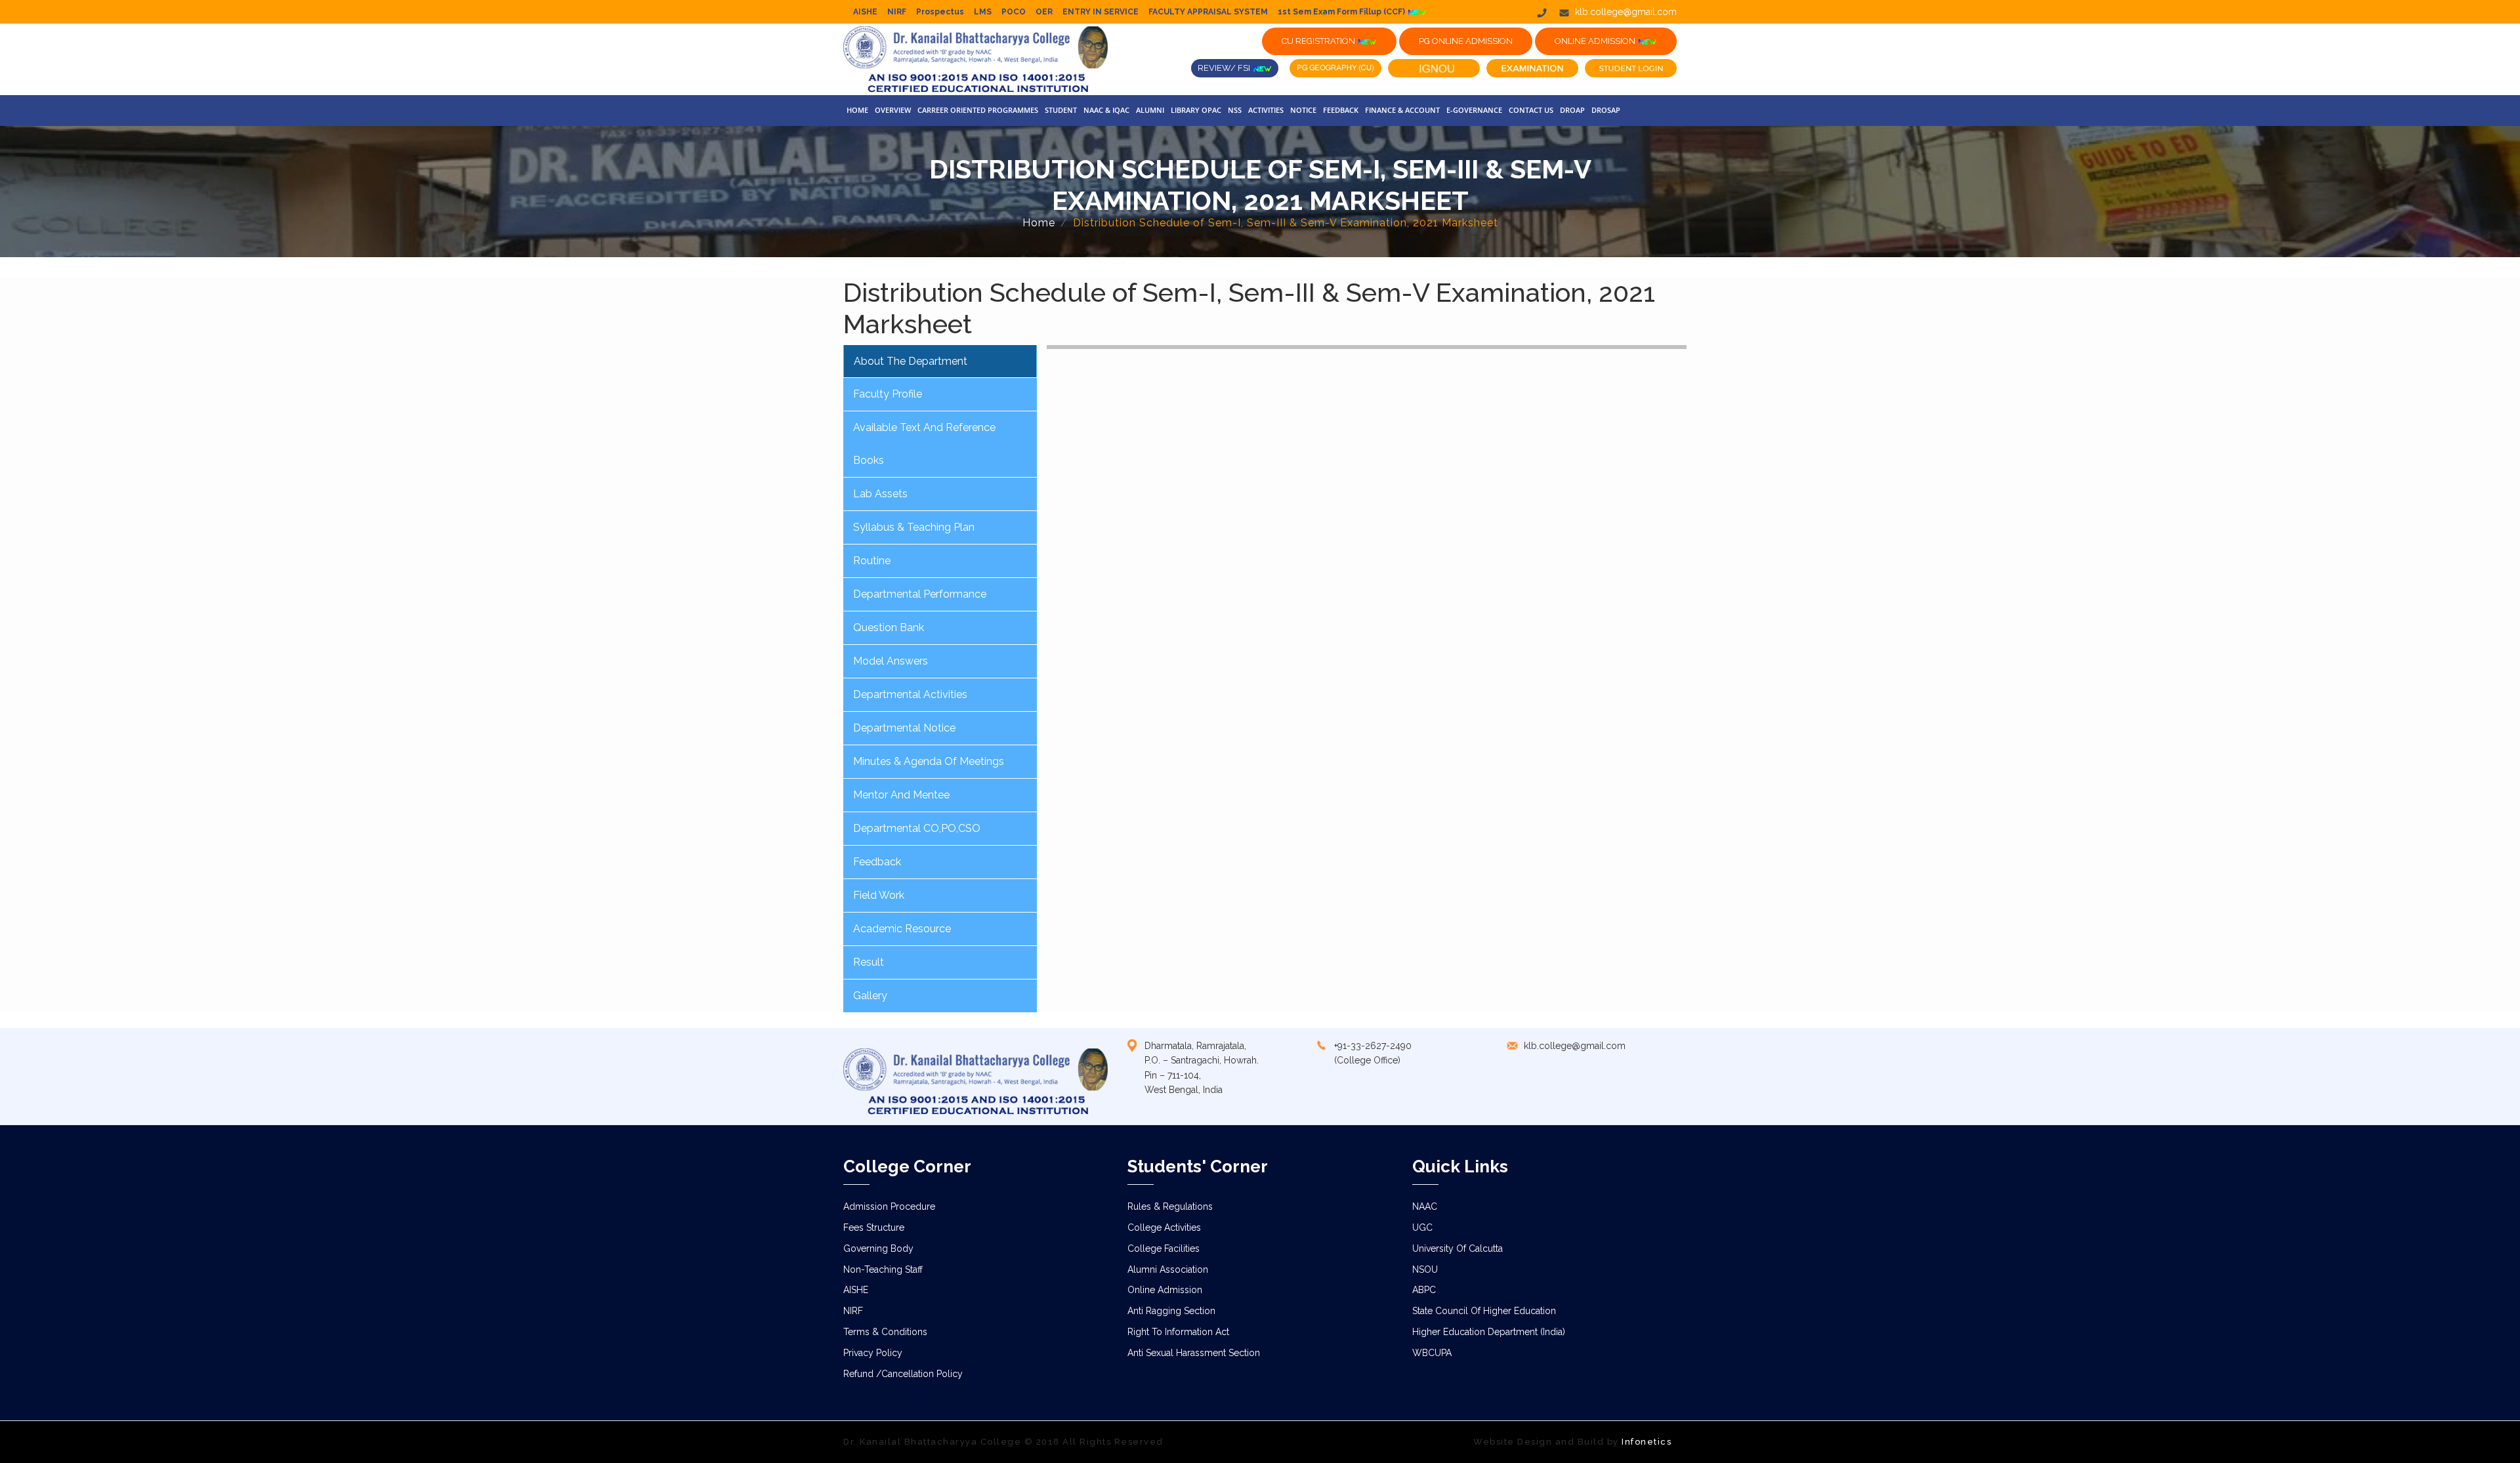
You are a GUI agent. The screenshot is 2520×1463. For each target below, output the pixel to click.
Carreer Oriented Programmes (978, 110)
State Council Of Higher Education (1484, 1311)
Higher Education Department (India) (1489, 1332)
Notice (1303, 110)
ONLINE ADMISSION (1596, 41)
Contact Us (1531, 110)
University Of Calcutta (1458, 1248)
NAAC (1425, 1206)
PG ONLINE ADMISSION (1466, 41)
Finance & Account (1402, 110)
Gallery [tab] (870, 996)
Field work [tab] (879, 895)
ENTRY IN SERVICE (1101, 12)
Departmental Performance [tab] (920, 594)
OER (1044, 12)
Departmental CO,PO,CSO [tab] (917, 828)
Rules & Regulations (1170, 1206)
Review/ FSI (1225, 68)
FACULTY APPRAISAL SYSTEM (1208, 12)
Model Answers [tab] (891, 661)
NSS (1235, 110)
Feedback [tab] (877, 862)
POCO (1014, 12)
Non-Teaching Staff (883, 1269)
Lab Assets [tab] (880, 494)
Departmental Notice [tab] (904, 728)
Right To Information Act (1178, 1332)
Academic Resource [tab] (902, 929)
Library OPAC (1196, 110)
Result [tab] (869, 962)
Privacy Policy (873, 1353)
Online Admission (1165, 1290)
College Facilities (1164, 1248)
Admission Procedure (889, 1206)
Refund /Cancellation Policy (903, 1374)
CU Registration (1319, 41)
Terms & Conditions (885, 1332)
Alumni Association (1168, 1269)
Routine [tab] (872, 561)
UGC (1422, 1227)
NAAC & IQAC (1106, 110)
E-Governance (1474, 110)
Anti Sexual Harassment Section (1194, 1353)
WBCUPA (1432, 1353)
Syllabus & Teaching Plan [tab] (914, 527)
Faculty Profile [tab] (888, 394)
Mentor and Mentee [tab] (901, 795)
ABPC (1424, 1290)
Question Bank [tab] (889, 628)
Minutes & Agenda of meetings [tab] (929, 761)
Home (857, 110)
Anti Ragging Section (1171, 1311)
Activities (1266, 110)
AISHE (865, 12)
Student (1061, 110)
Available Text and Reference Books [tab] (924, 444)
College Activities (1164, 1227)
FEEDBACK (1341, 110)
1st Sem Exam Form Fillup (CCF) (1342, 12)
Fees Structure (874, 1227)
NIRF (897, 12)
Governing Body (878, 1248)
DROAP (1572, 110)
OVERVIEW (893, 110)
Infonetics (1647, 1442)
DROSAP (1606, 110)
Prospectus (940, 12)
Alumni (1150, 110)
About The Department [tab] (911, 361)
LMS (983, 12)
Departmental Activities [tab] (910, 694)
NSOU (1425, 1269)
